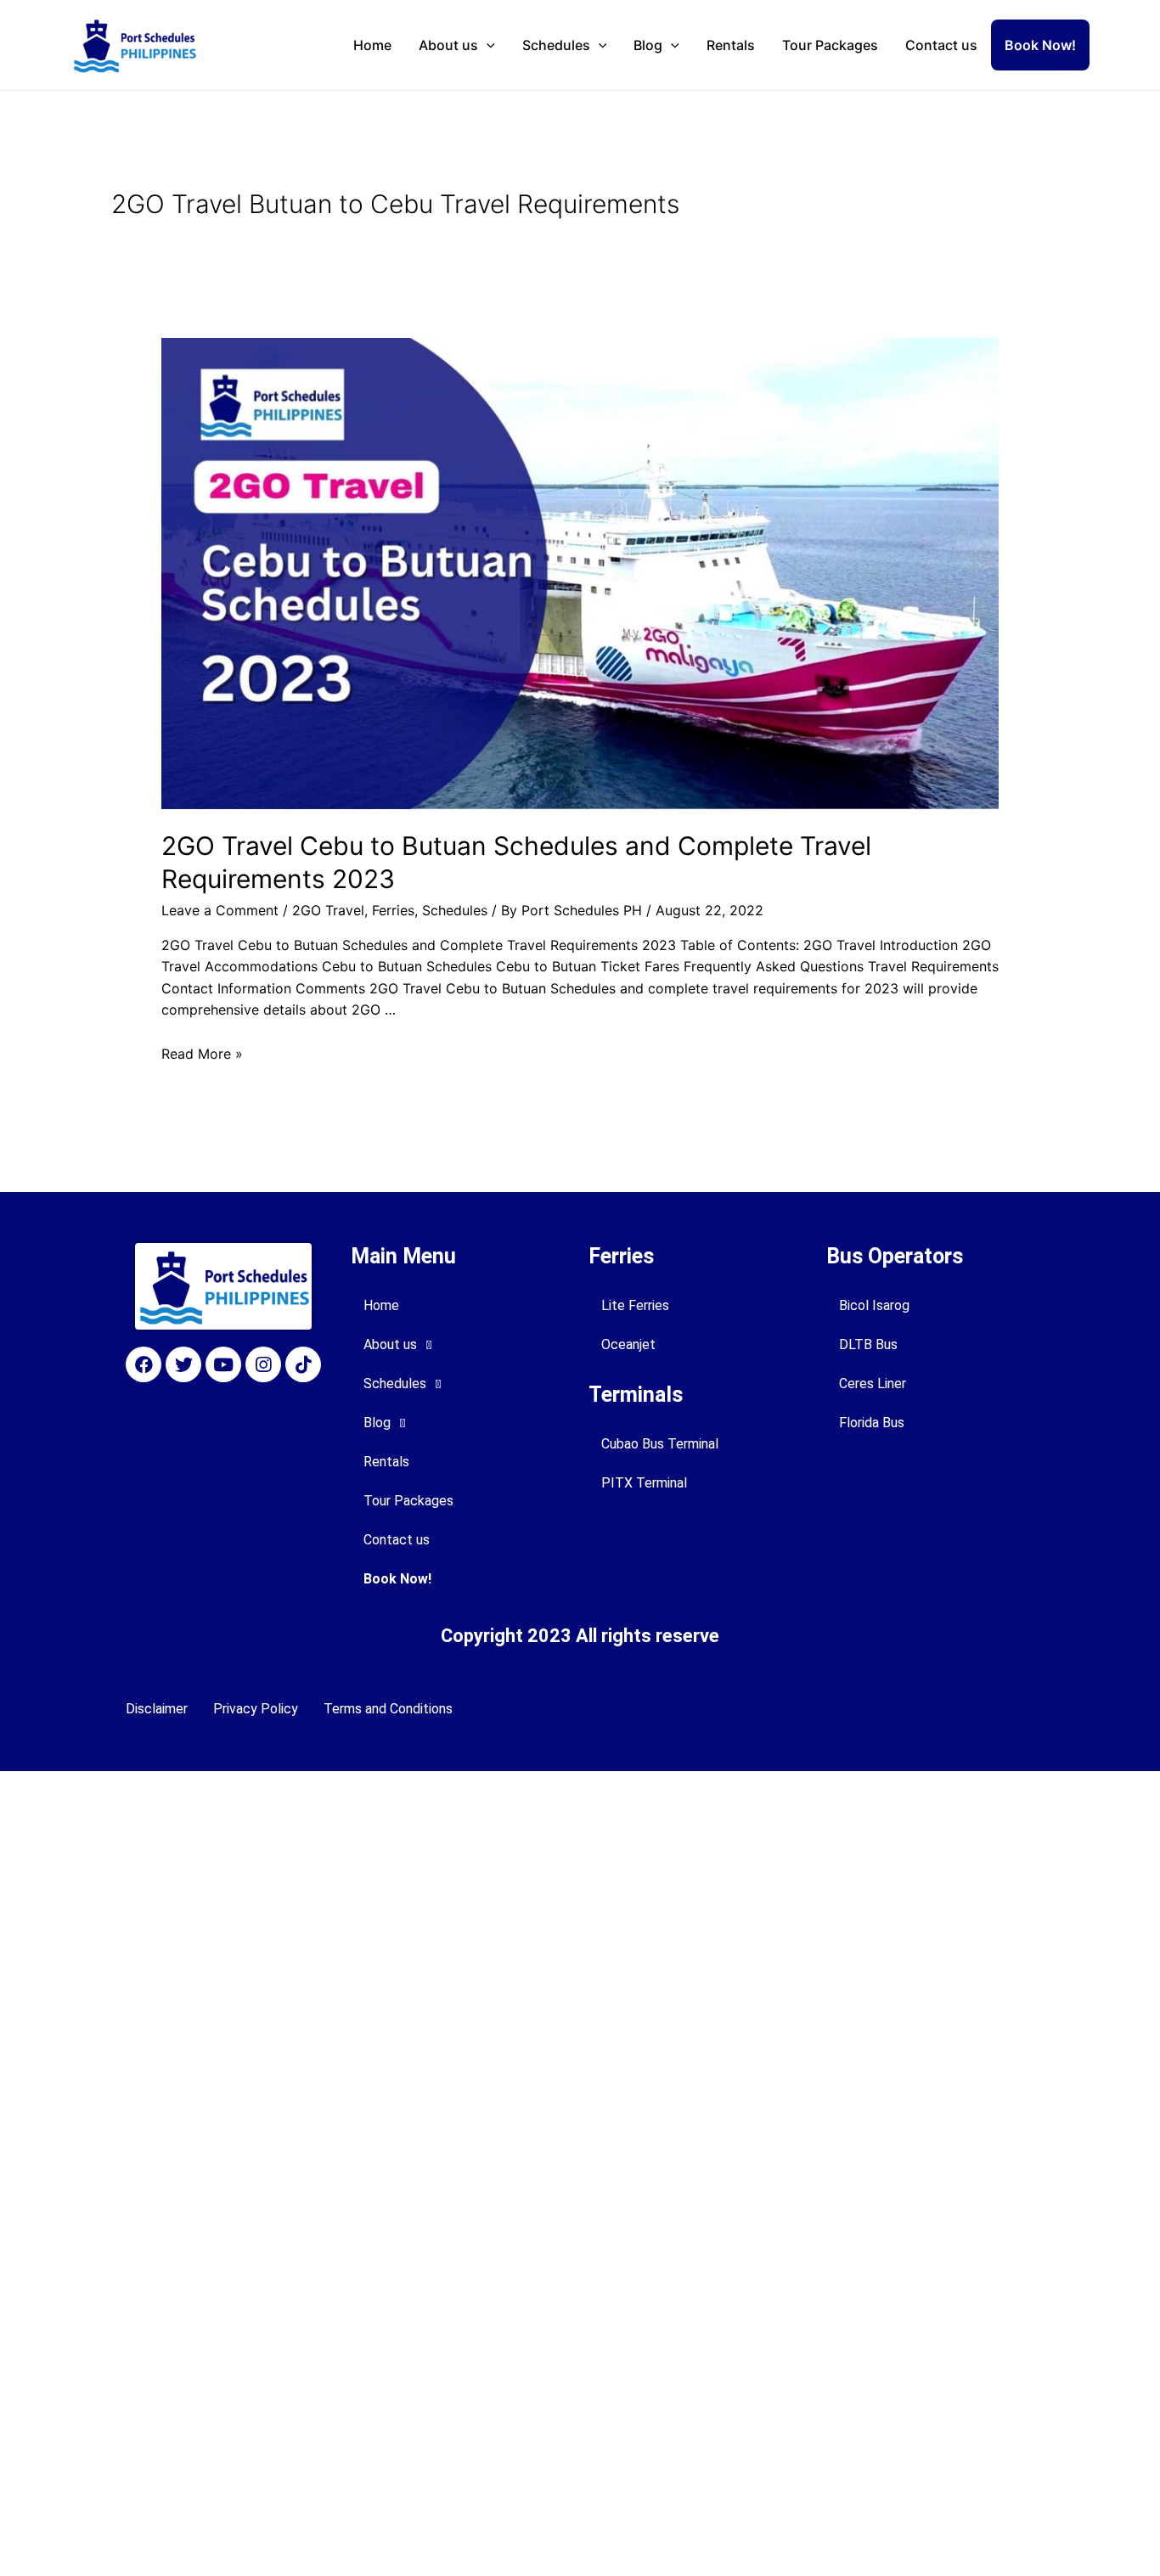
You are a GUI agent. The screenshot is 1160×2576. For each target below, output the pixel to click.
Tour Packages (830, 45)
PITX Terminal (644, 1483)
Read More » (202, 1054)
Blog (648, 45)
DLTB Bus (868, 1344)
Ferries (393, 910)
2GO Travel (328, 910)
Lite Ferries (635, 1305)
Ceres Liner (873, 1384)
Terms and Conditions (388, 1709)
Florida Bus (872, 1423)
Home (372, 45)
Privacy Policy (256, 1709)
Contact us (941, 45)
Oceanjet (628, 1344)
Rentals (731, 45)
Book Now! (1040, 45)
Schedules (556, 45)
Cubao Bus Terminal (660, 1444)
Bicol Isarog (874, 1305)
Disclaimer (157, 1709)
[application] (487, 45)
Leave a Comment (220, 910)
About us (448, 45)
